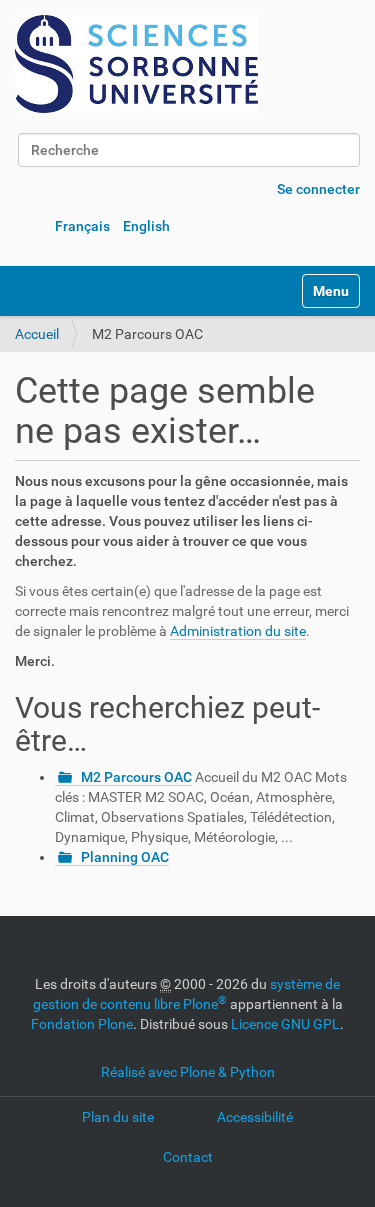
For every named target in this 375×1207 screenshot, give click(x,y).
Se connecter (318, 189)
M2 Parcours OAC (136, 777)
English (146, 226)
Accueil (37, 334)
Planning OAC (125, 857)
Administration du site (238, 631)
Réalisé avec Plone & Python (188, 1072)
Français (82, 226)
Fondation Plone (82, 1024)
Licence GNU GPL (285, 1024)
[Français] (136, 64)
